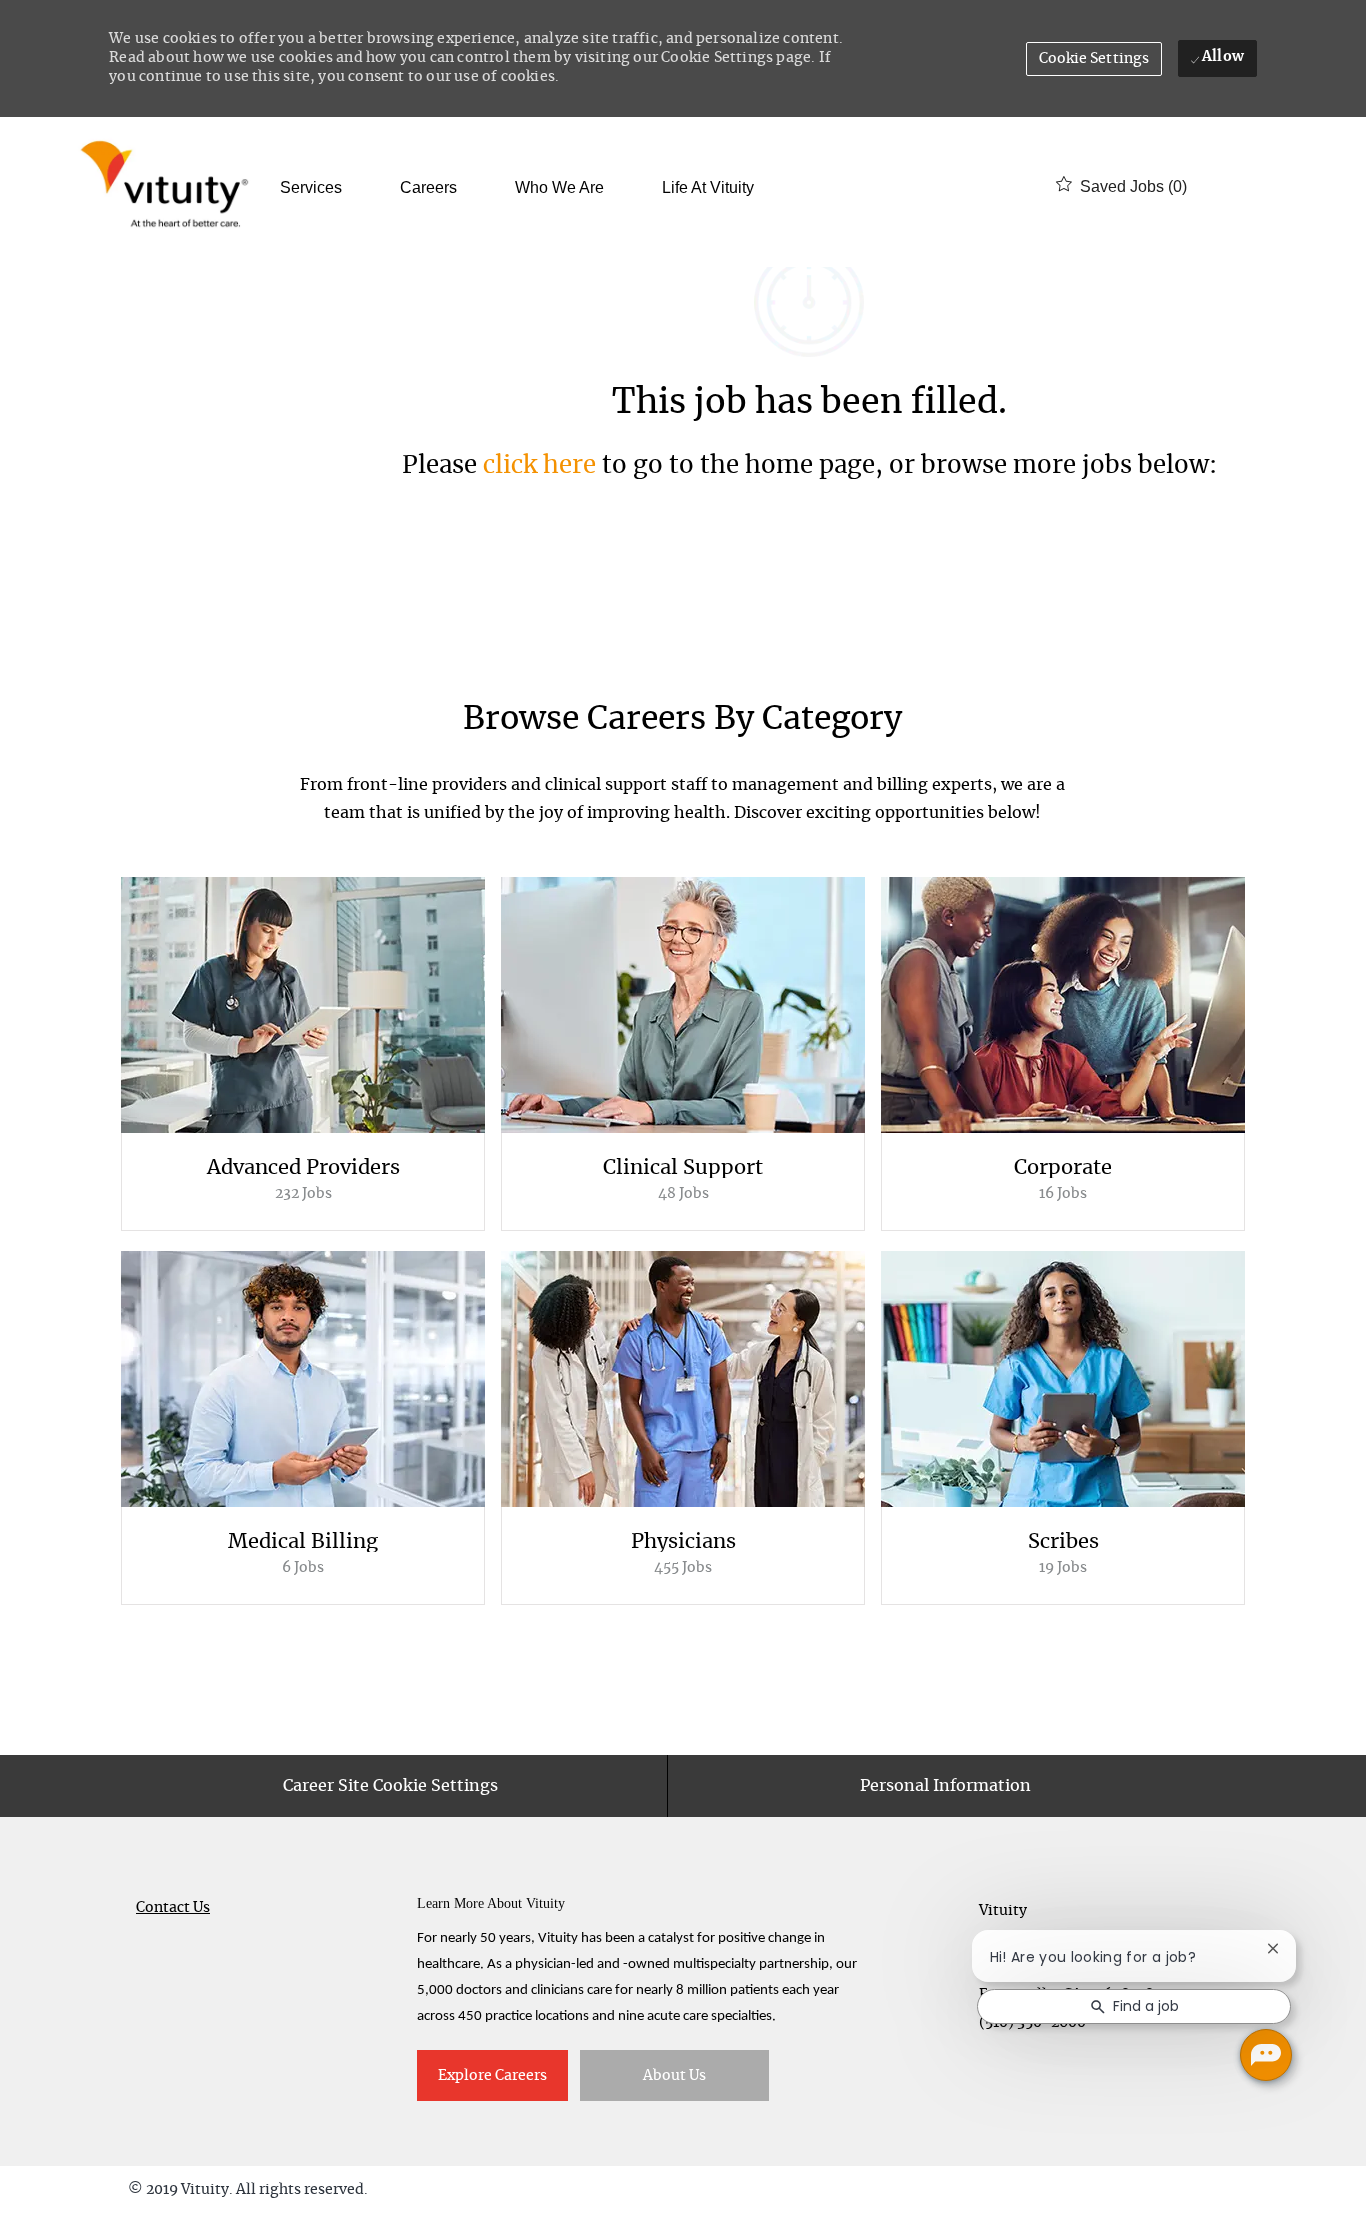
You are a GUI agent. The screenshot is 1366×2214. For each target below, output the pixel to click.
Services (311, 188)
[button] (1094, 59)
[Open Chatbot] (1266, 2055)
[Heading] (683, 729)
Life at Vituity (708, 188)
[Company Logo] (168, 186)
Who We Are (559, 188)
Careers (428, 188)
